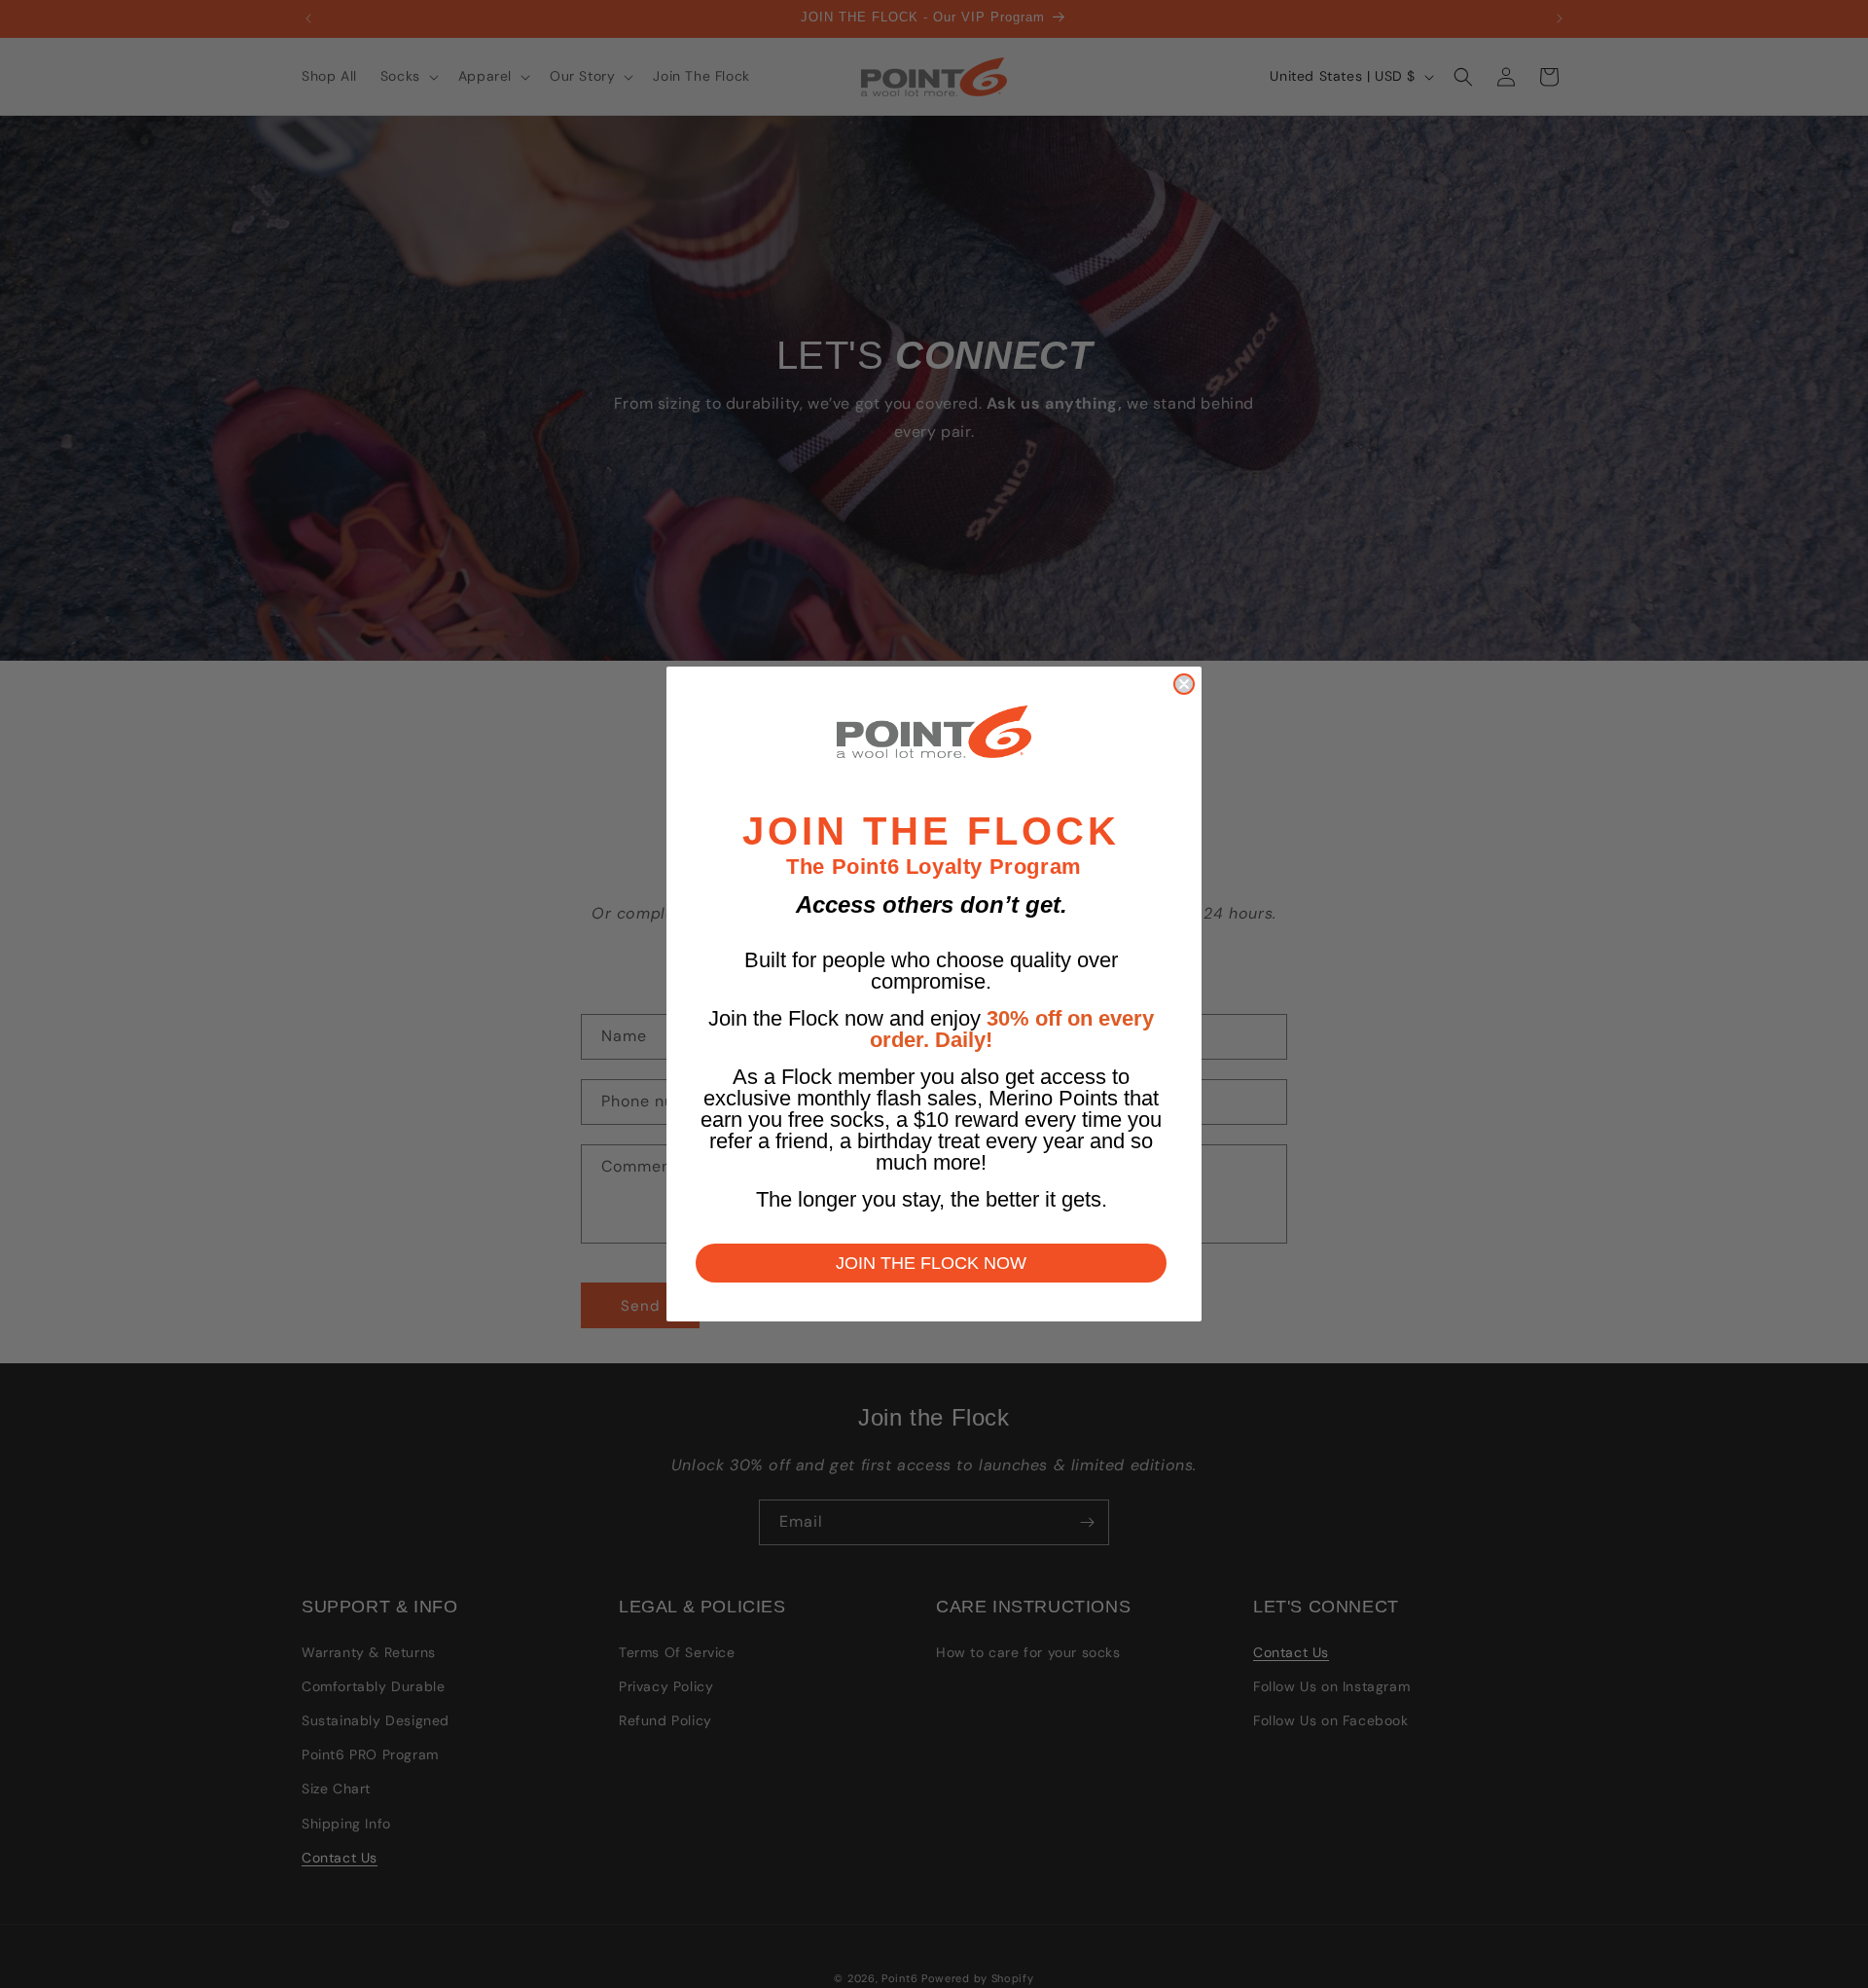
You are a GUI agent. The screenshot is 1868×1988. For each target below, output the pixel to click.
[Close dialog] (1184, 684)
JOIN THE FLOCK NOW (931, 1263)
